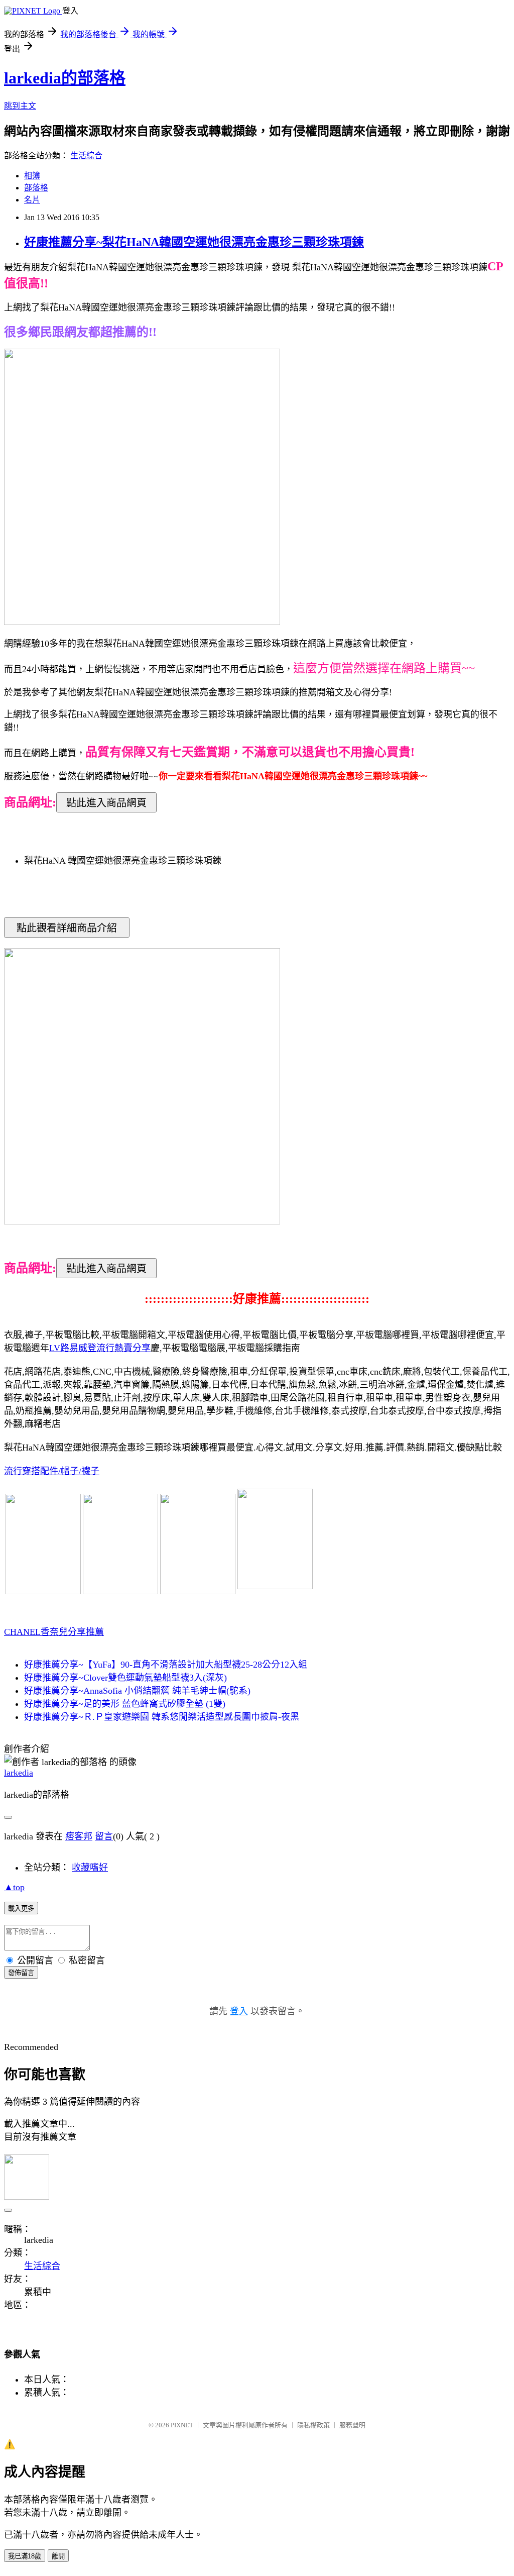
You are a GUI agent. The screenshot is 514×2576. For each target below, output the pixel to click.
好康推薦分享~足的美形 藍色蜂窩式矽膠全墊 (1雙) (125, 1704)
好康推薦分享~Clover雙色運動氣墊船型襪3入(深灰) (125, 1678)
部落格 (36, 188)
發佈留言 (21, 1973)
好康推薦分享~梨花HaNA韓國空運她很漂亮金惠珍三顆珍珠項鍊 (194, 242)
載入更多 (21, 1909)
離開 (58, 2556)
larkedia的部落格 (65, 78)
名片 (32, 200)
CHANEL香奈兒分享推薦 (54, 1632)
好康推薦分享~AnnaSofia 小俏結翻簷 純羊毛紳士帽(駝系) (137, 1691)
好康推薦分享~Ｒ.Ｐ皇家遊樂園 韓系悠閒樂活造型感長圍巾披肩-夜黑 (162, 1717)
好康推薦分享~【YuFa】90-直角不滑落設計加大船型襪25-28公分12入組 (166, 1665)
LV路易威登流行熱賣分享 (100, 1348)
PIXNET (182, 2425)
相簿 (32, 176)
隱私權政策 (313, 2425)
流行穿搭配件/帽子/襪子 (52, 1471)
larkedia (19, 1773)
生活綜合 (86, 156)
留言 (104, 1836)
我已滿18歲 (25, 2556)
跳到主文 (20, 106)
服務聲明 (352, 2425)
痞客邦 (79, 1836)
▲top (14, 1887)
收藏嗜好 (90, 1868)
